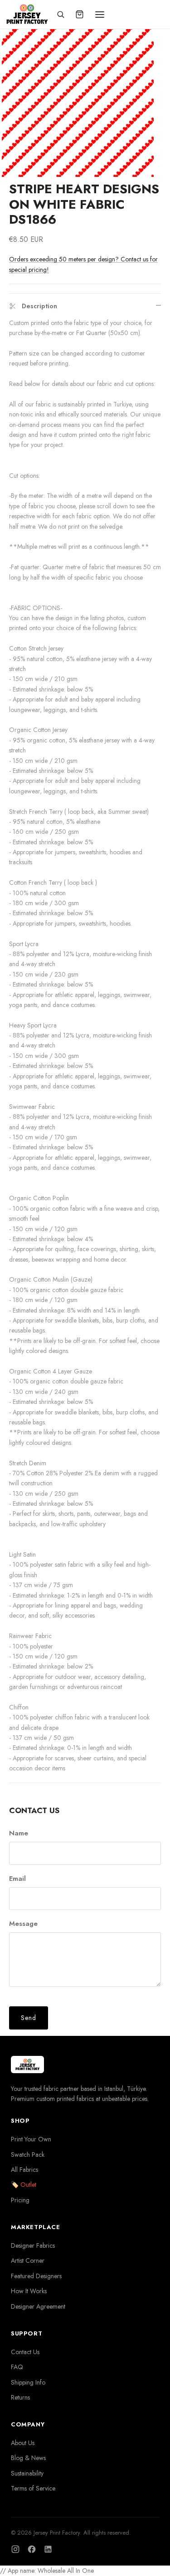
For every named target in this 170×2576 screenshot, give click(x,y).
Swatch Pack (28, 2155)
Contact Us (25, 2352)
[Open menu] (100, 15)
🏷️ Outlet (24, 2185)
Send (29, 2018)
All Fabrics (24, 2170)
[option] (78, 101)
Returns (20, 2397)
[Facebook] (32, 2549)
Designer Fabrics (33, 2245)
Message (23, 1924)
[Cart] (80, 15)
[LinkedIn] (48, 2549)
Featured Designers (36, 2276)
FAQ (17, 2367)
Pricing (20, 2200)
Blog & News (28, 2458)
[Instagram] (15, 2549)
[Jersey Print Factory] (27, 14)
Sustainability (27, 2473)
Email (17, 1879)
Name (19, 1833)
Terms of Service (33, 2488)
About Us (23, 2443)
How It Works (29, 2291)
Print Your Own (31, 2139)
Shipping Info (28, 2382)
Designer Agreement (38, 2306)
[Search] (61, 15)
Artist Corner (28, 2260)
